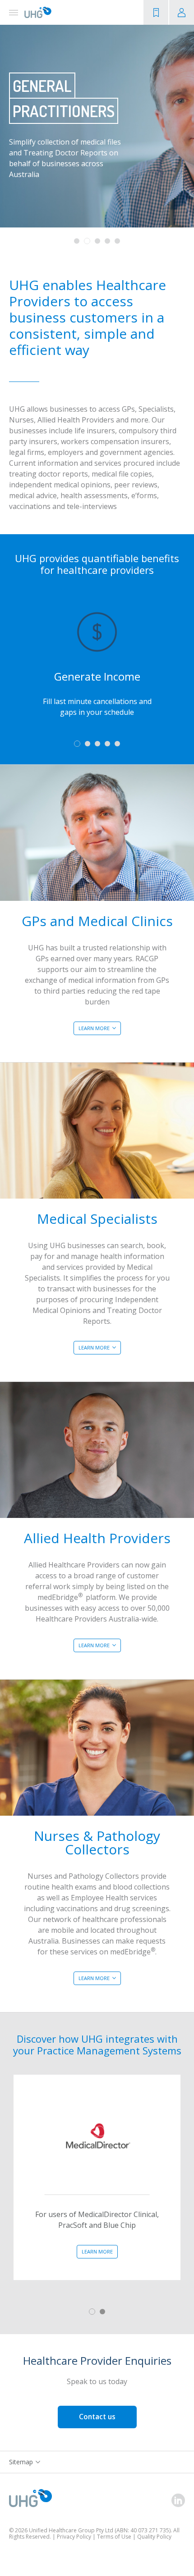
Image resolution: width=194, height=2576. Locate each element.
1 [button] (77, 241)
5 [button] (117, 241)
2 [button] (87, 241)
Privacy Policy (74, 2537)
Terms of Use (114, 2537)
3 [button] (97, 241)
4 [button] (107, 241)
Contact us (97, 2417)
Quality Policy (154, 2537)
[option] (97, 126)
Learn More (94, 1028)
